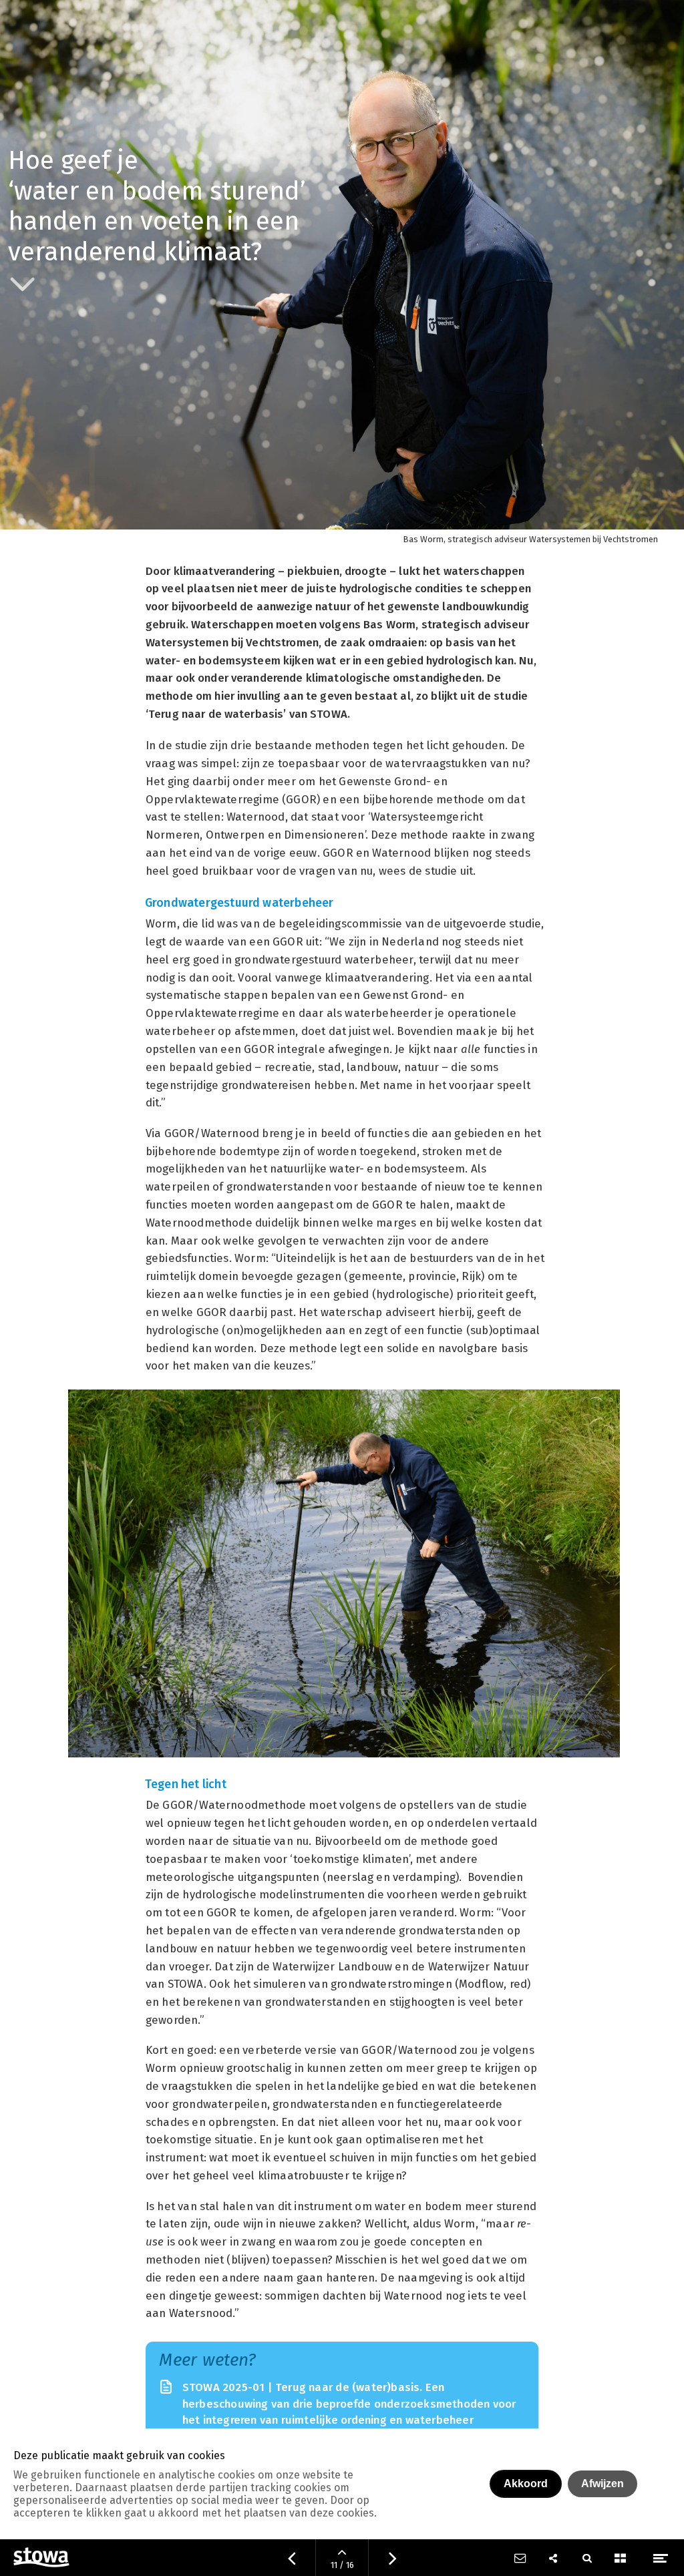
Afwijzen (603, 2484)
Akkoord (526, 2484)
